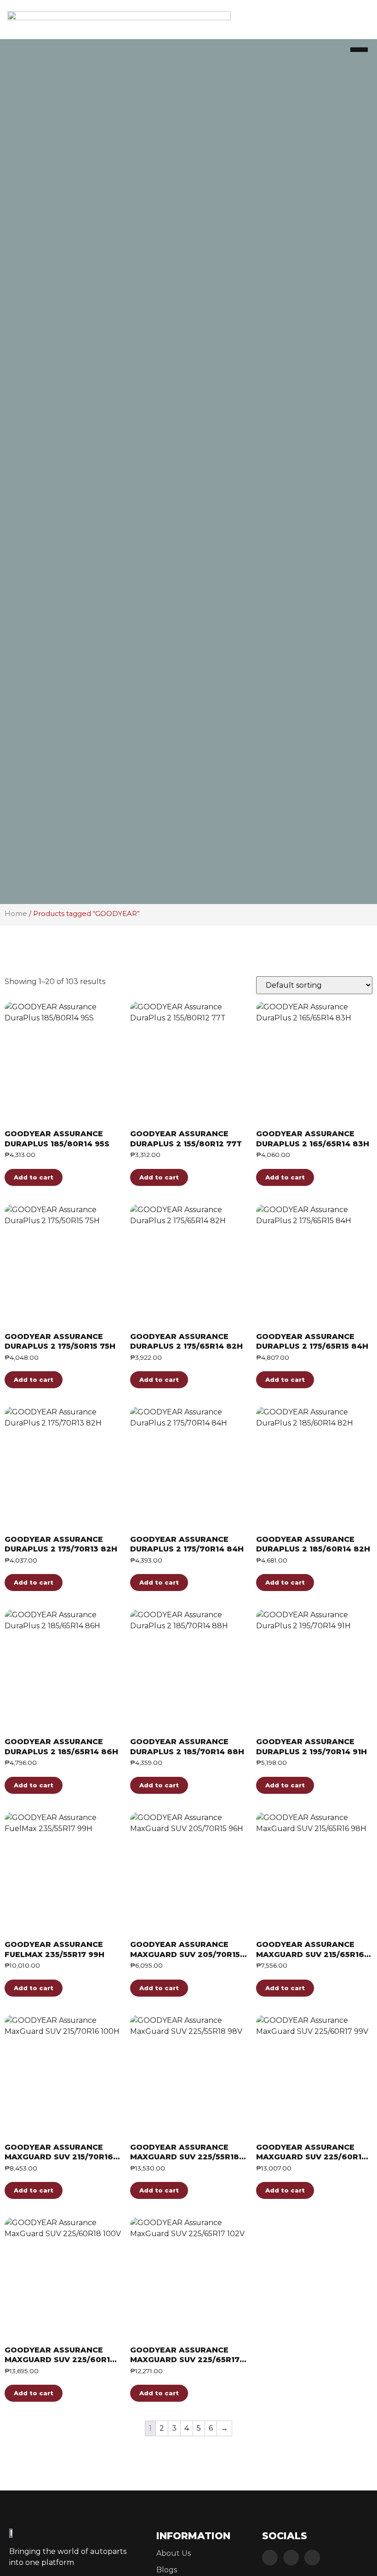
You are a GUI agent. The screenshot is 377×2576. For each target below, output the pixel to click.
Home (16, 914)
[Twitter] (291, 2558)
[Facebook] (270, 2558)
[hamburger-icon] (359, 50)
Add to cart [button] (34, 1177)
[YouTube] (312, 2558)
